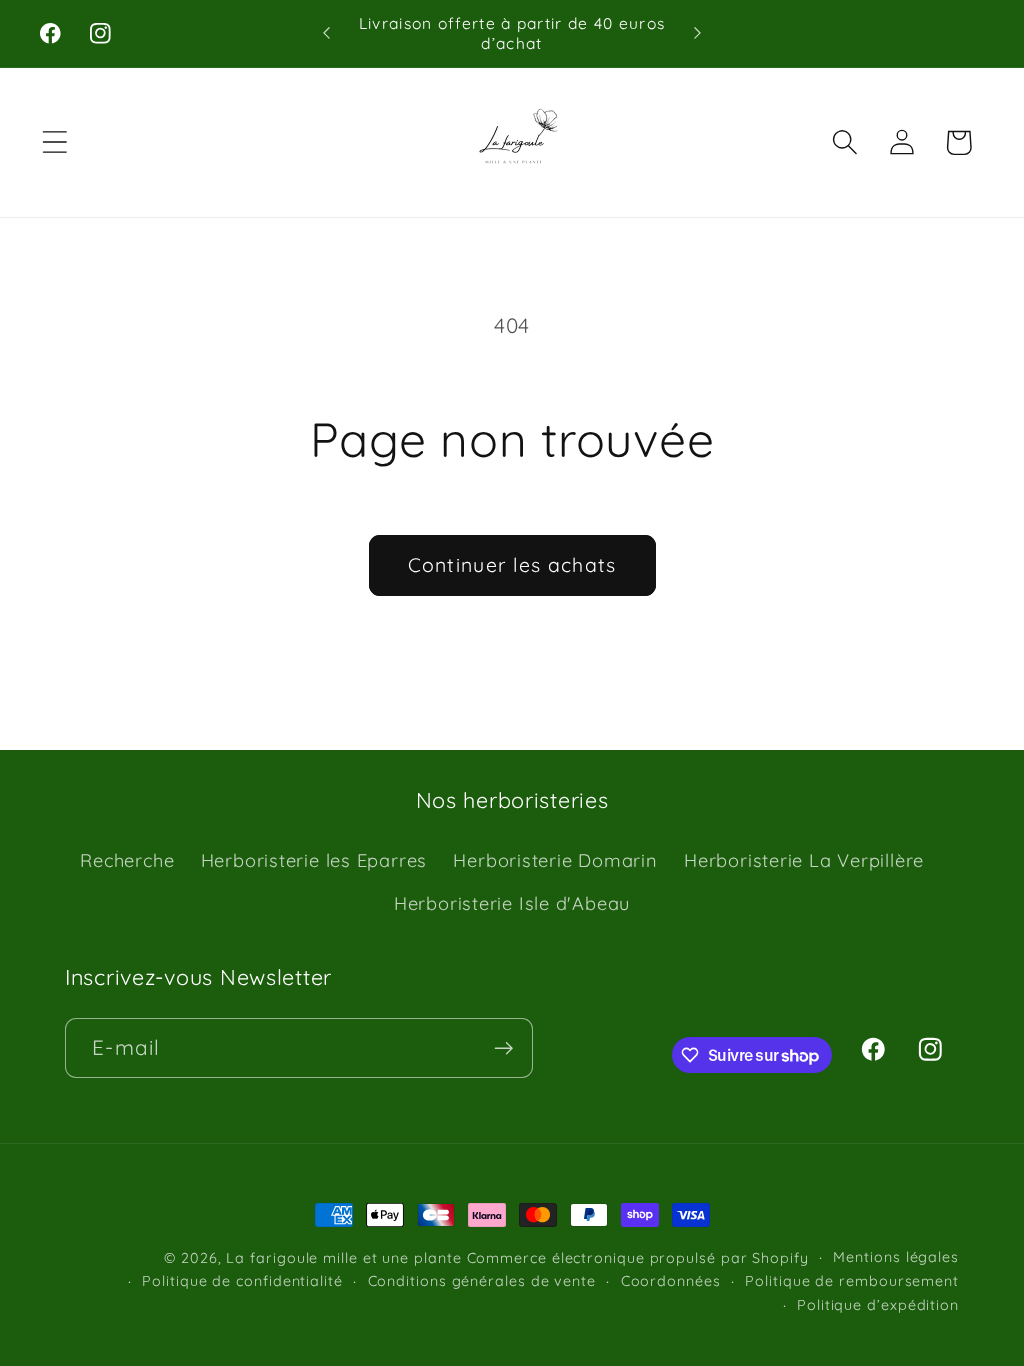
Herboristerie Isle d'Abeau (512, 903)
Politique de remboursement (852, 1281)
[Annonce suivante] (698, 33)
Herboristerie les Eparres (314, 860)
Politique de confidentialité (242, 1281)
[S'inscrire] (503, 1048)
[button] (54, 142)
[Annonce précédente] (326, 33)
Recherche (127, 860)
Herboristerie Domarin (555, 860)
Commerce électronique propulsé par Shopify (638, 1258)
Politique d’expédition (878, 1305)
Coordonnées (671, 1281)
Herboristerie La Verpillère (804, 860)
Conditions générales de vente (482, 1281)
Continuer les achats (512, 564)
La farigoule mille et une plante (343, 1258)
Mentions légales (896, 1257)
